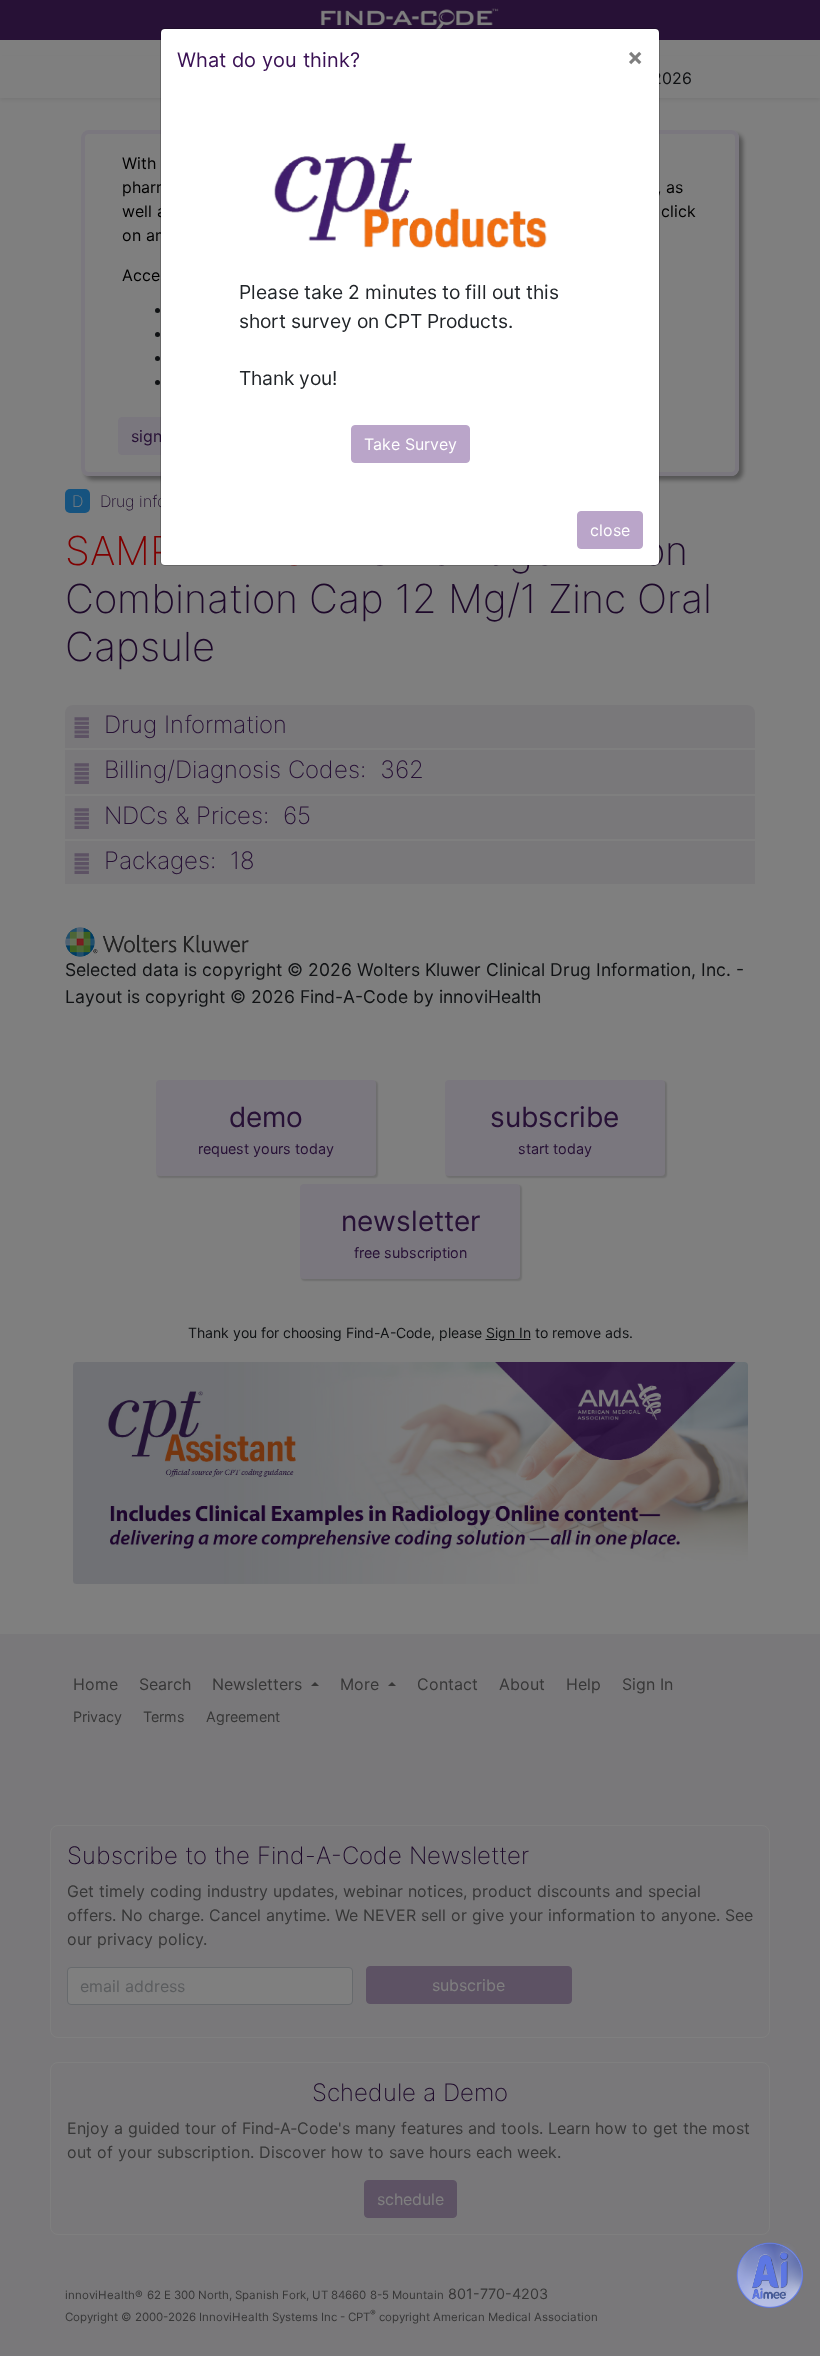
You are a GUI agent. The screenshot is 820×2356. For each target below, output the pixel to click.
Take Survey (410, 444)
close (610, 530)
